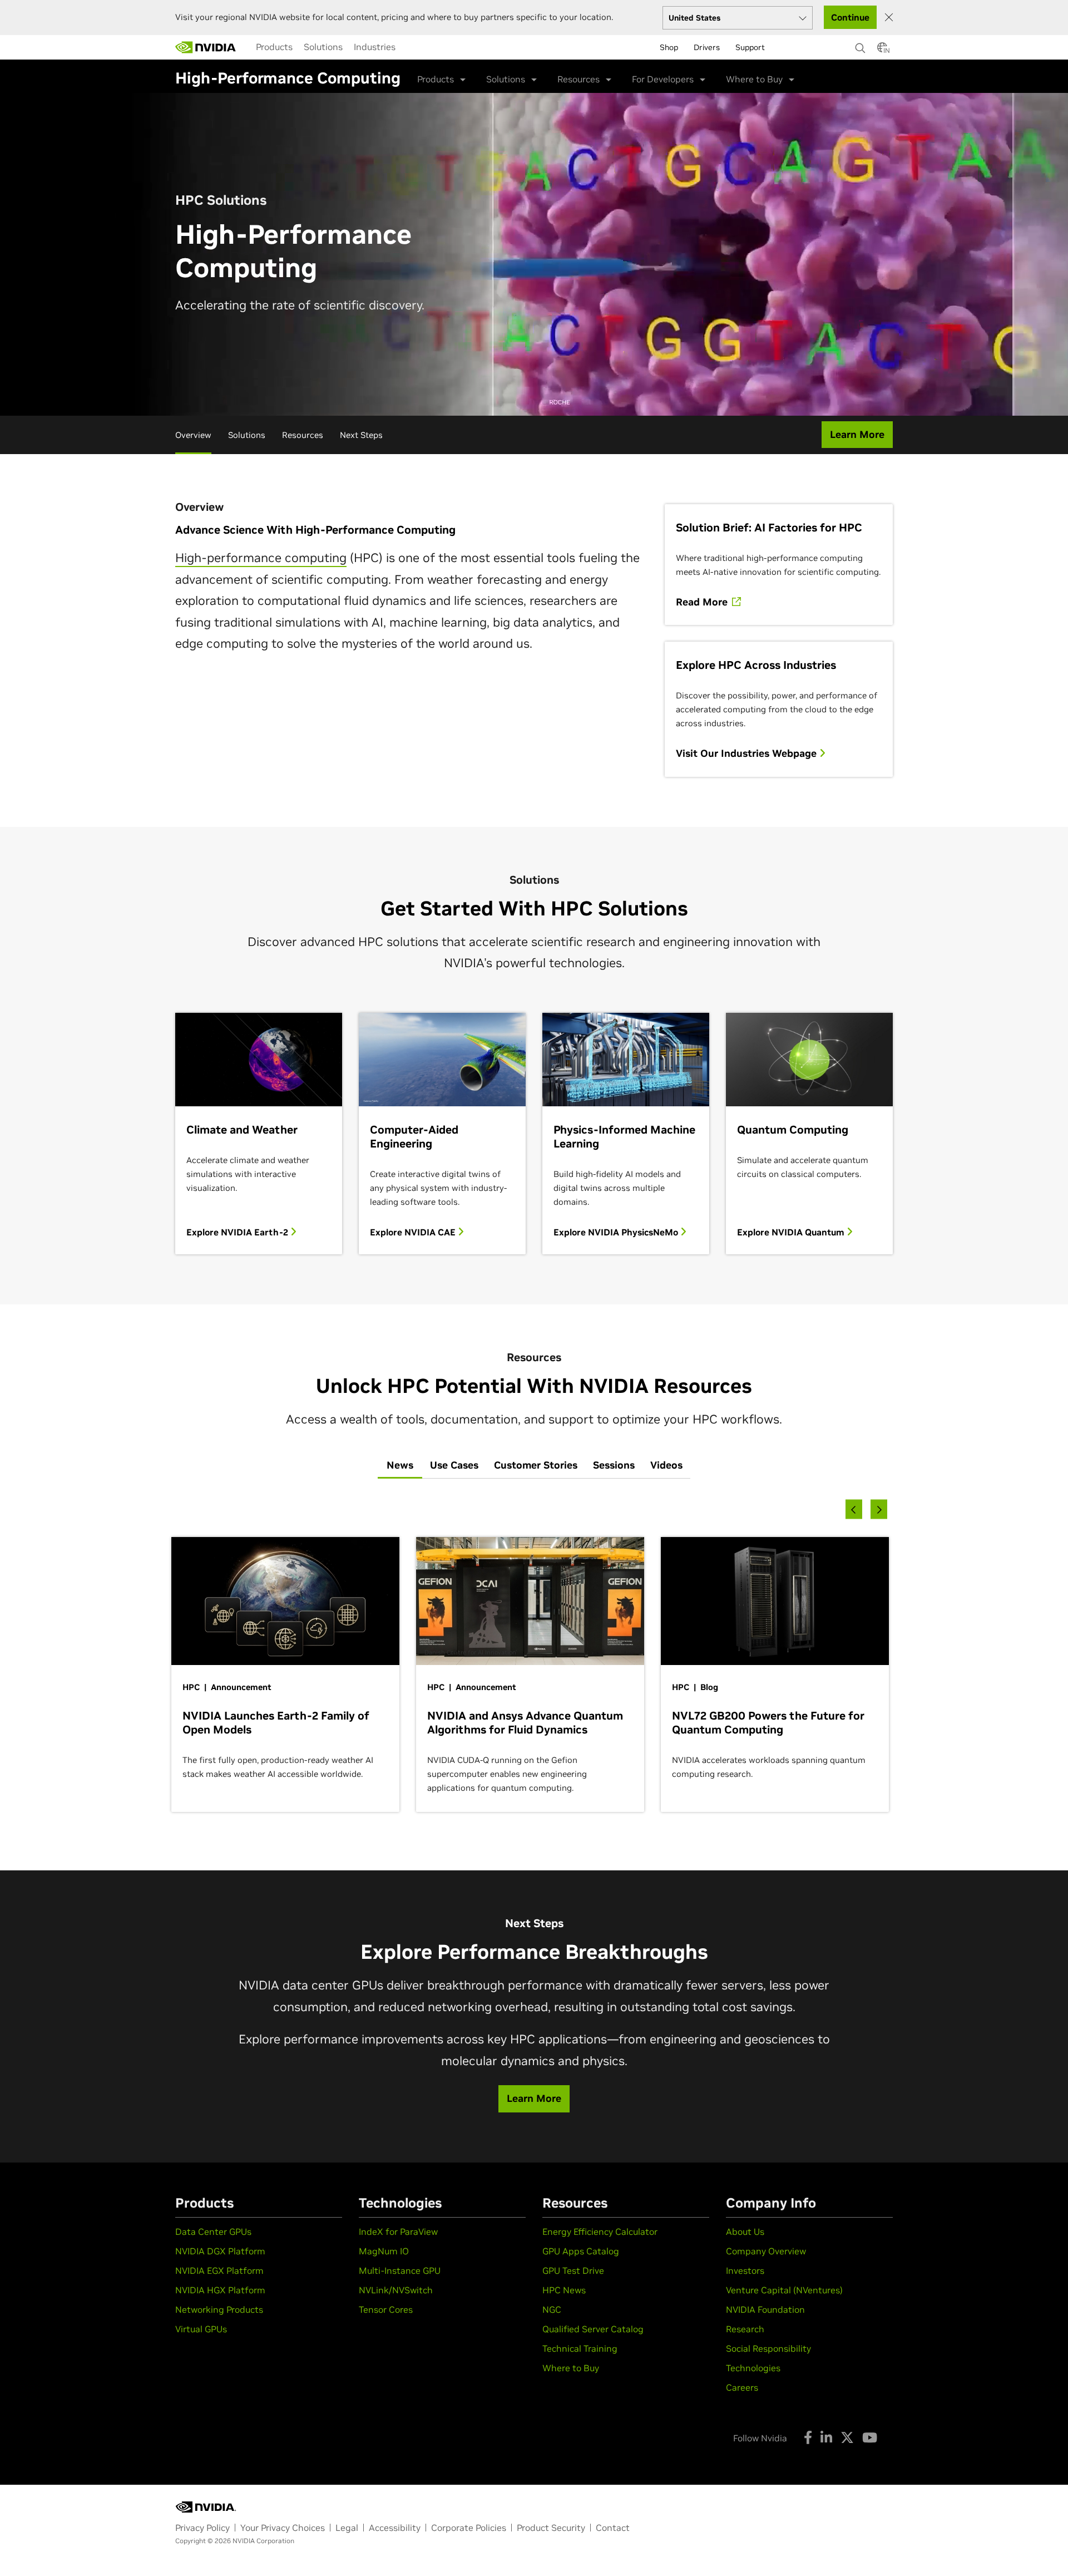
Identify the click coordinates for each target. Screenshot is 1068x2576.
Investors (745, 2270)
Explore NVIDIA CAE (414, 1232)
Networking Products (219, 2309)
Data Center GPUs (213, 2232)
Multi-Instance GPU (400, 2270)
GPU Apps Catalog (581, 2251)
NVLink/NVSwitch (396, 2290)
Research (745, 2329)
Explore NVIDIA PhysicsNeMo (617, 1232)
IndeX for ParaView (398, 2232)
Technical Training (580, 2348)
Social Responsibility (768, 2348)
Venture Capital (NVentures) (784, 2290)
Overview (193, 435)
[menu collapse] (410, 47)
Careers (742, 2387)
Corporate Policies (469, 2528)
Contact (613, 2528)
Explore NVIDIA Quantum (792, 1232)
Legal (347, 2528)
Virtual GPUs (201, 2329)
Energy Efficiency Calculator (600, 2232)
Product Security (551, 2528)
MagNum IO (384, 2251)
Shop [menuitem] (669, 47)
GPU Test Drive (573, 2270)
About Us (745, 2232)
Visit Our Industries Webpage (748, 753)
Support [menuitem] (750, 47)
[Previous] (854, 1509)
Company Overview (766, 2251)
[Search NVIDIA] (861, 45)
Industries (375, 47)
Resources (303, 435)
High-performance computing (261, 558)
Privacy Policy (202, 2528)
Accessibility (395, 2528)
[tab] (400, 1466)
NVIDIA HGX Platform (220, 2290)
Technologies (753, 2368)
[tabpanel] (534, 1662)
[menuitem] (274, 47)
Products (274, 47)
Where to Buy (571, 2368)
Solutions (323, 47)
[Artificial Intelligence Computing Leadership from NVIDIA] (206, 47)
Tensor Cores (386, 2309)
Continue (850, 17)
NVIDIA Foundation (765, 2309)
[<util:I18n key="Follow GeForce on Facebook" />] (808, 2437)
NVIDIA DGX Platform (220, 2251)
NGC (552, 2309)
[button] (882, 51)
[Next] (879, 1509)
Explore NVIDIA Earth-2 (238, 1232)
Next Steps (361, 435)
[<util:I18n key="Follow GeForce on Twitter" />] (847, 2437)
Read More (703, 602)
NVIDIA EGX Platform (219, 2270)
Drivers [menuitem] (707, 47)
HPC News (564, 2290)
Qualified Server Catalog (593, 2329)
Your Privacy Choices (283, 2528)
